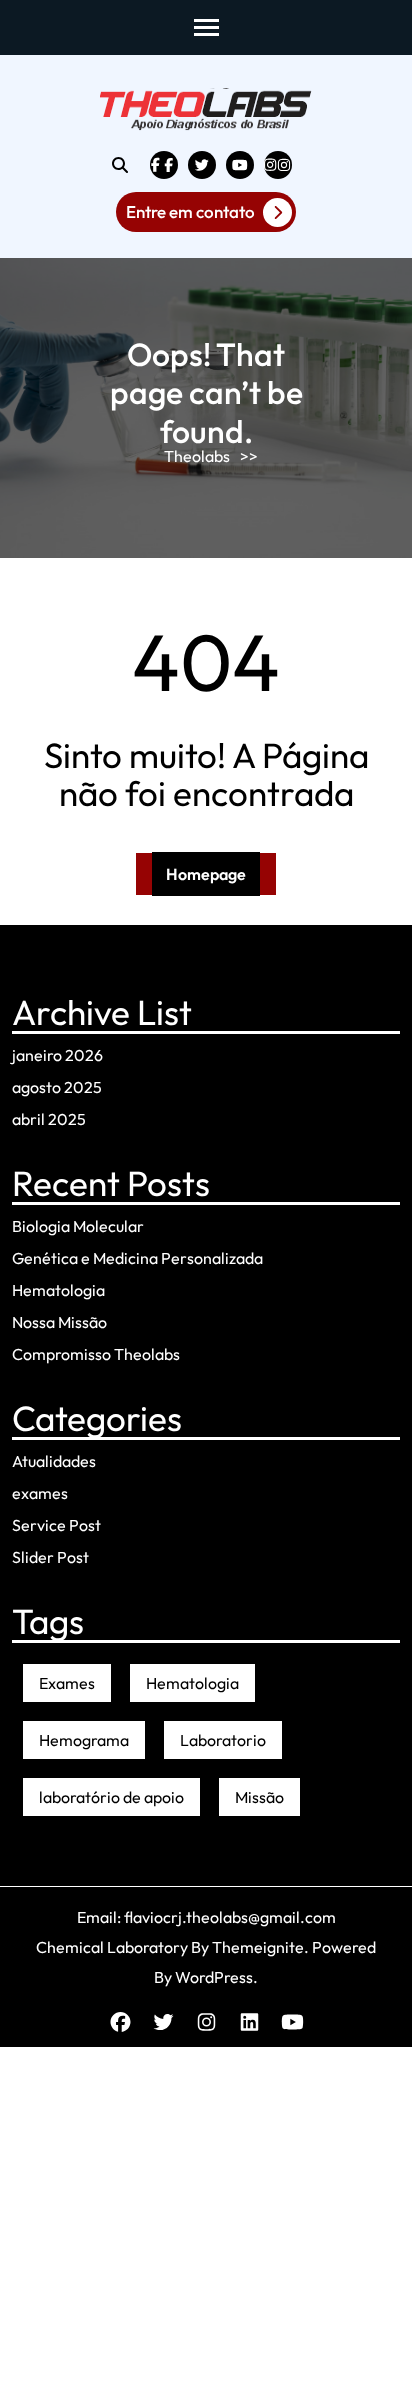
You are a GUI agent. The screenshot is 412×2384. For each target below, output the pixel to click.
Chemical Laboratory (112, 1947)
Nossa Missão (59, 1322)
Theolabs (197, 456)
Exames (67, 1683)
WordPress (214, 1977)
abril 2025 (49, 1119)
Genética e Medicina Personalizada (137, 1258)
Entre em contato (190, 211)
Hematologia (58, 1290)
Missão (259, 1797)
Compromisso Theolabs (96, 1354)
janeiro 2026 (57, 1055)
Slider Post (50, 1557)
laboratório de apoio (111, 1797)
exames (40, 1493)
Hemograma (84, 1740)
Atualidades (54, 1461)
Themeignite (258, 1947)
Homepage (206, 874)
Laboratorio (223, 1740)
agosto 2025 (57, 1087)
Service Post (56, 1525)
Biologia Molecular (78, 1226)
